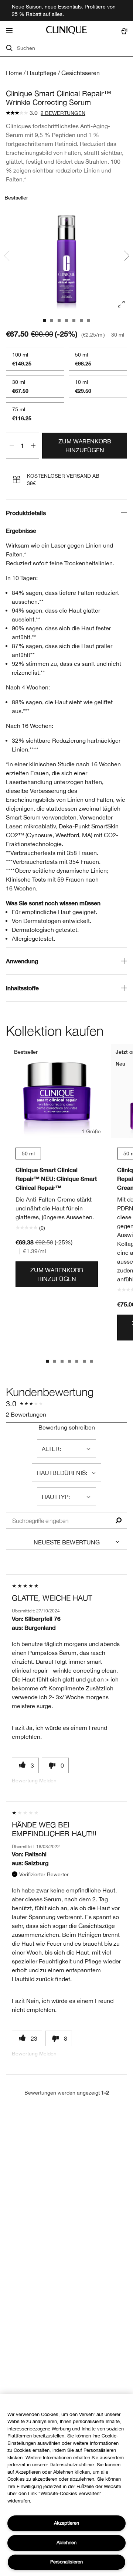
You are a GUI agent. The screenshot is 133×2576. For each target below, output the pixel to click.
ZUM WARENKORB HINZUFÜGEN (85, 446)
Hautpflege (42, 73)
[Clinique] (66, 30)
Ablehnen (66, 2543)
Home (14, 73)
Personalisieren (66, 2562)
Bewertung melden (34, 1781)
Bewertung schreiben (67, 1427)
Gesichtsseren (81, 73)
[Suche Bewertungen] (118, 1521)
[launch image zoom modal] (121, 304)
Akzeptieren (66, 2523)
